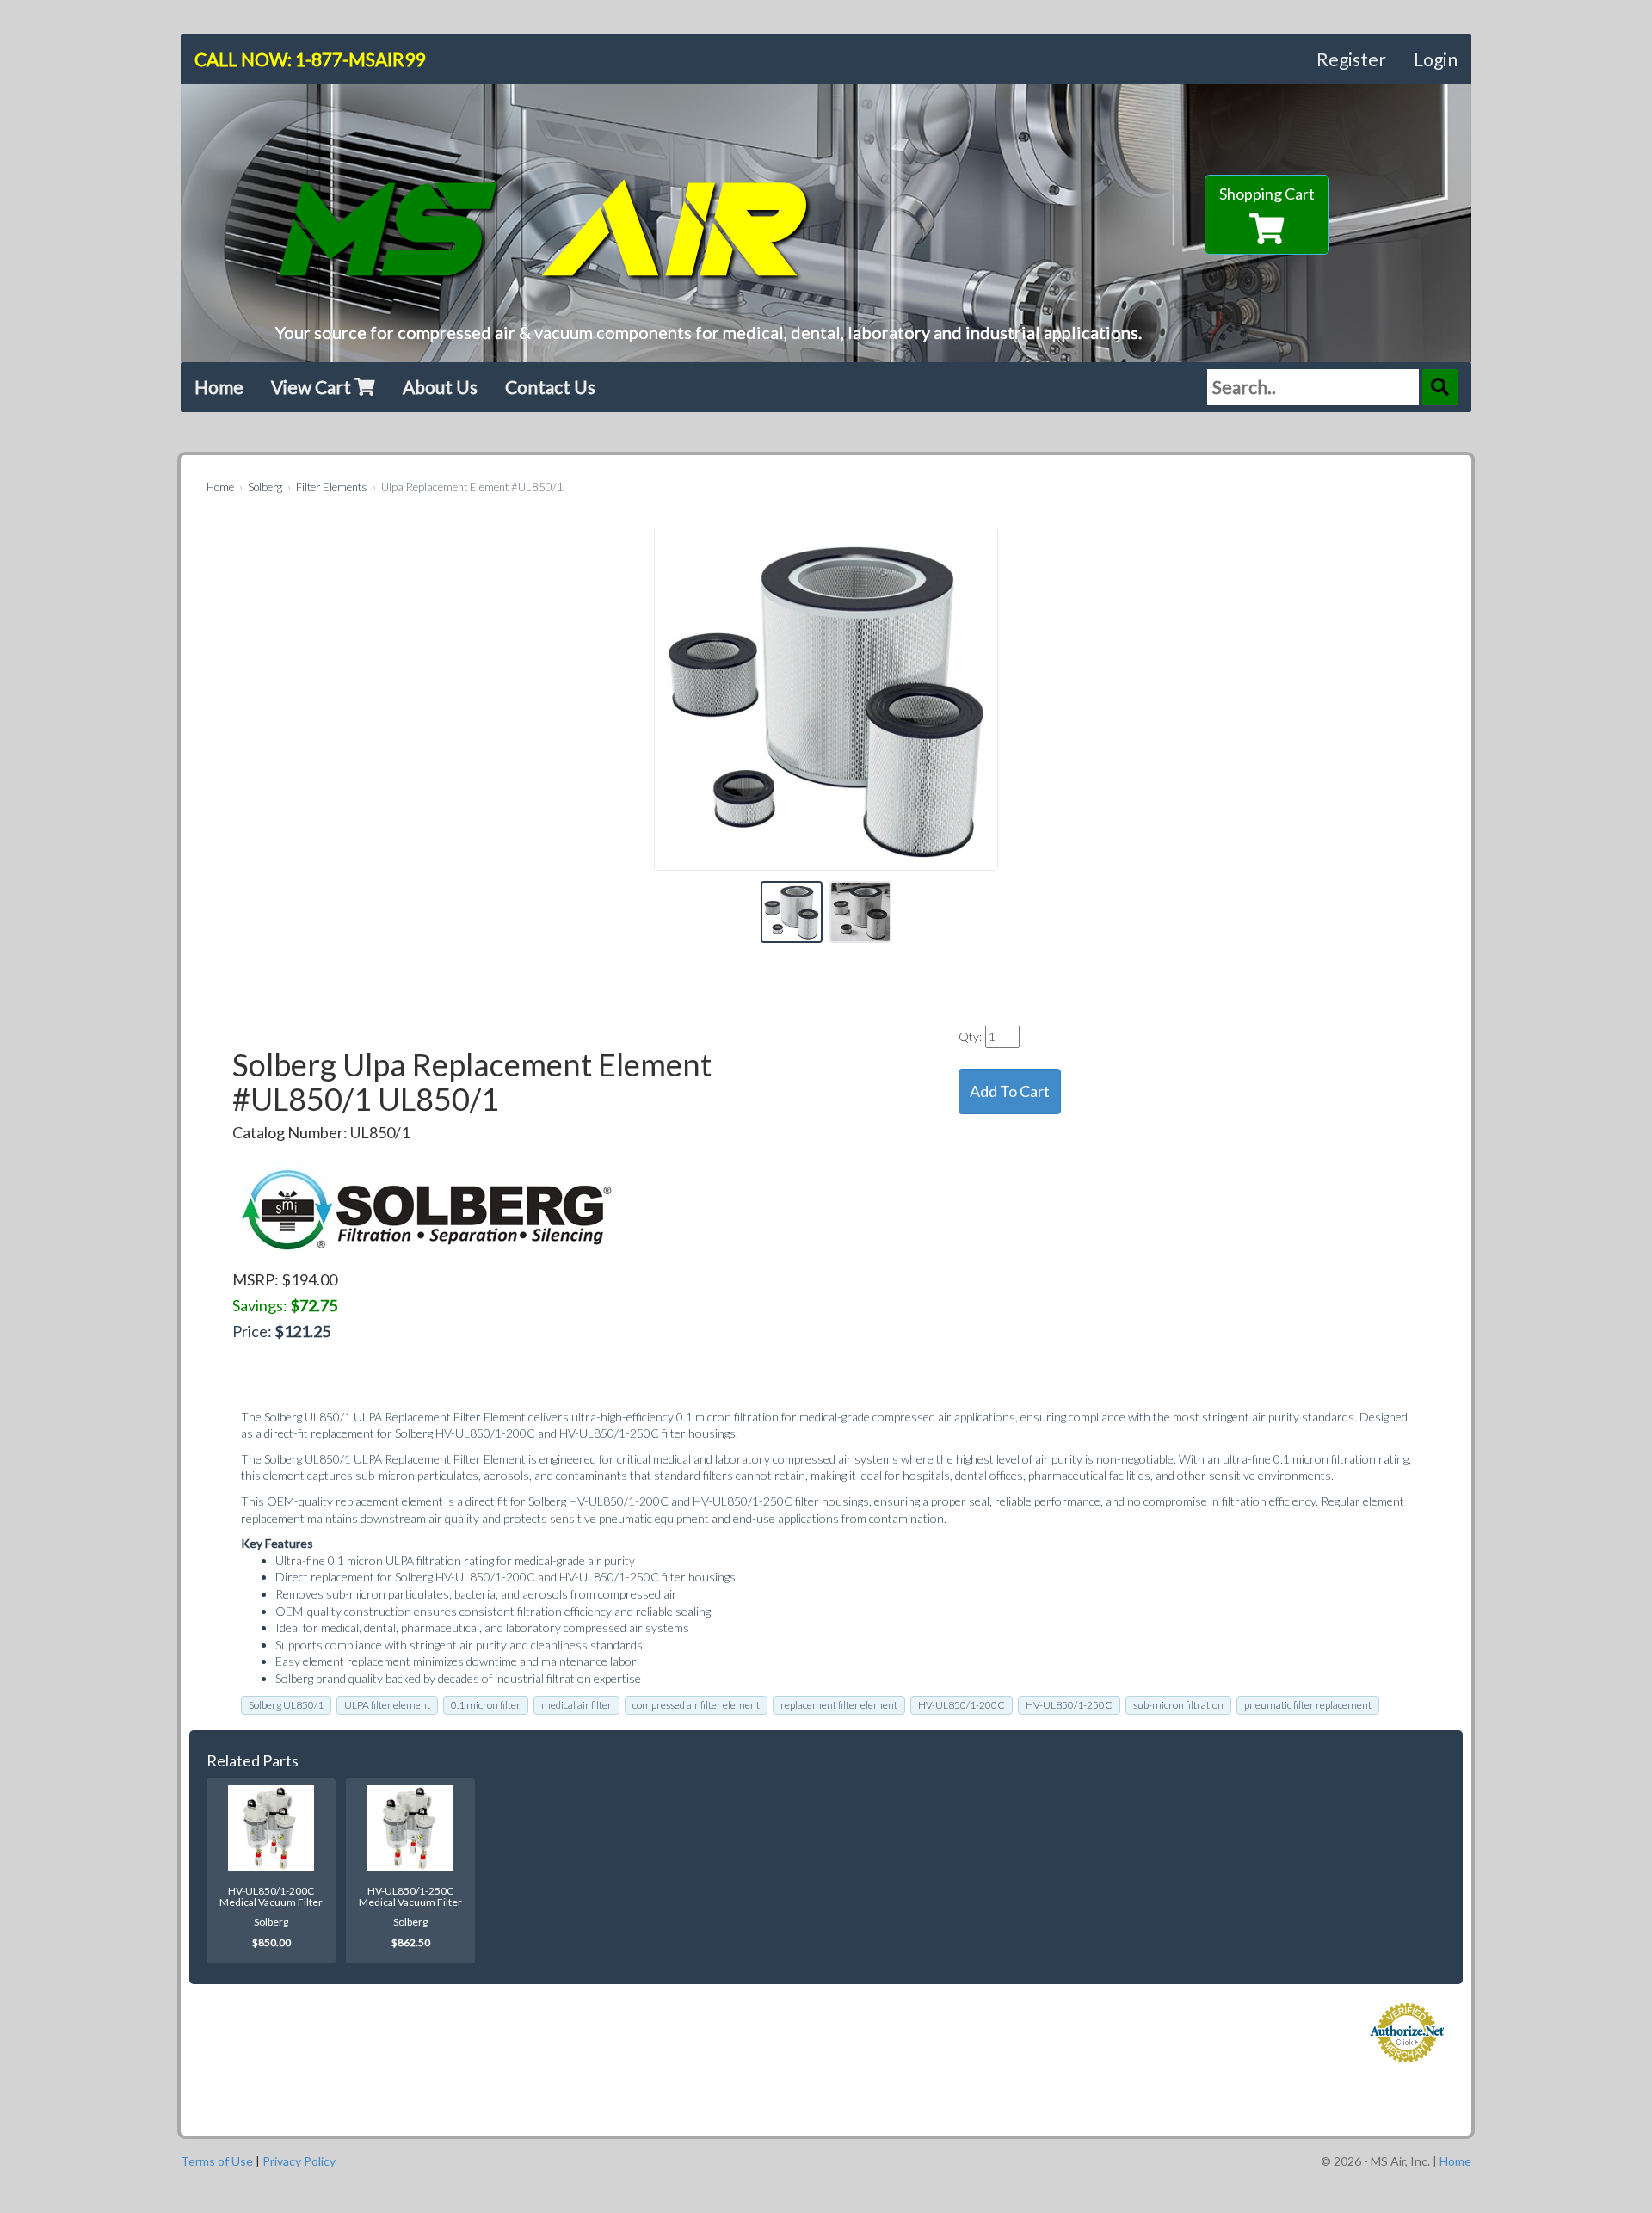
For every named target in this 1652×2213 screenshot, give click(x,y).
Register (1351, 59)
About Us (440, 387)
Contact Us (550, 387)
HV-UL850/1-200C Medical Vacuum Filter (271, 1896)
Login (1436, 59)
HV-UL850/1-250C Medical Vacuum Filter (410, 1896)
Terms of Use (217, 2161)
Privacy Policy (299, 2161)
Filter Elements (332, 487)
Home (219, 387)
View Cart (313, 387)
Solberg (265, 487)
